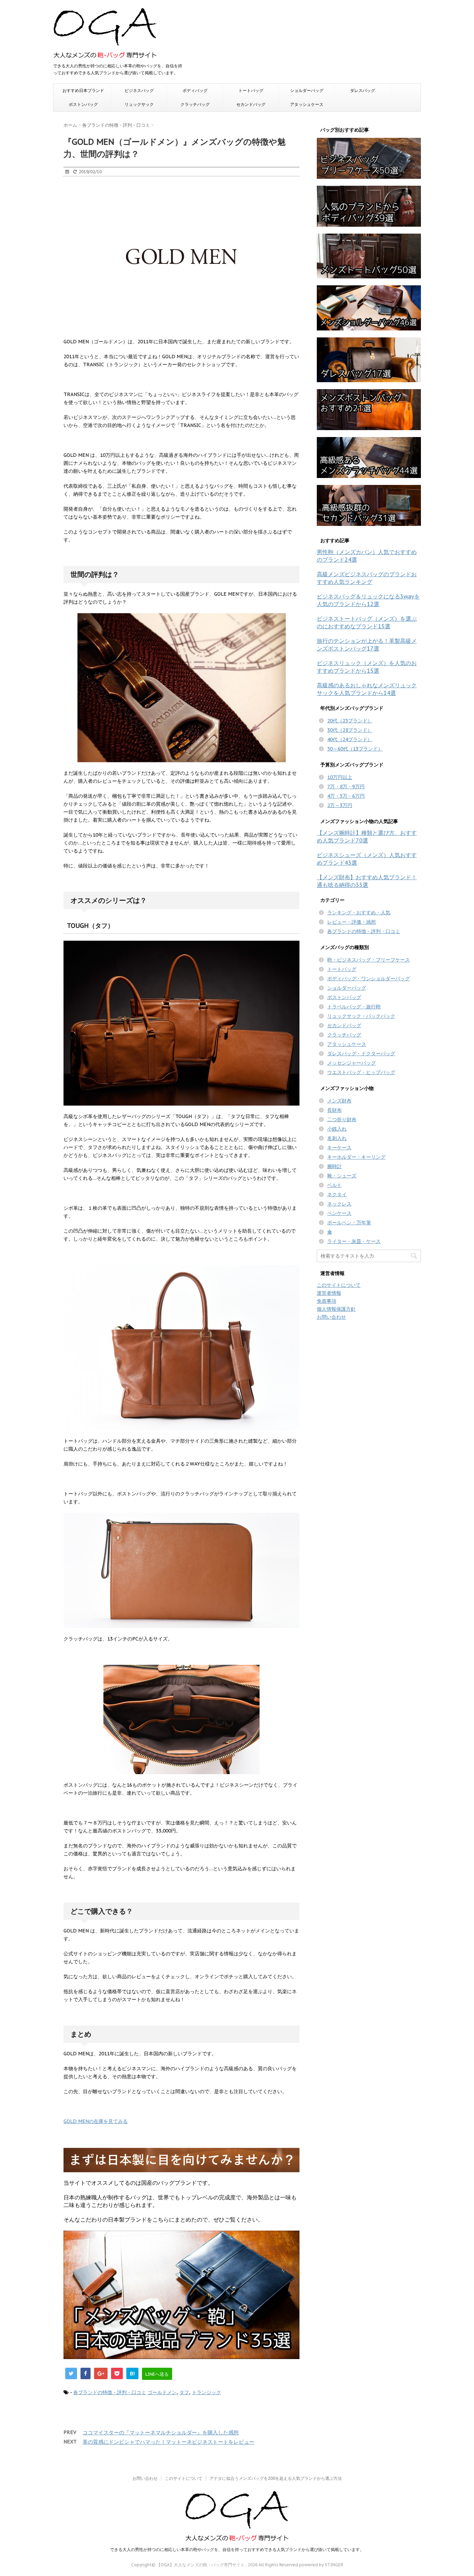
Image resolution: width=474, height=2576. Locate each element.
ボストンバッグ (83, 104)
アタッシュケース (307, 104)
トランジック (206, 2392)
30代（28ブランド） (350, 730)
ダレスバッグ (363, 90)
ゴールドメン (162, 2392)
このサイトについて (339, 1285)
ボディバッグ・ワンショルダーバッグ (369, 979)
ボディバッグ (195, 90)
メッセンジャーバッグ (352, 1063)
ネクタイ (337, 1194)
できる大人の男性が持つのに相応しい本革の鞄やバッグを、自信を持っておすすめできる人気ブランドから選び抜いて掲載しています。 (237, 2549)
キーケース (339, 1148)
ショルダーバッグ (307, 90)
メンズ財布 (339, 1101)
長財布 (335, 1110)
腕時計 (335, 1166)
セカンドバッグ (251, 104)
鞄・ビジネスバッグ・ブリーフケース (369, 960)
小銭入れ (337, 1129)
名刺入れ (337, 1138)
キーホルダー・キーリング (356, 1157)
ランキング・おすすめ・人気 (359, 913)
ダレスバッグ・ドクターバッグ (361, 1054)
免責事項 (327, 1301)
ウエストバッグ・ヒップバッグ (361, 1072)
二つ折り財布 (342, 1119)
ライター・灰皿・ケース (354, 1241)
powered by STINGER (321, 2565)
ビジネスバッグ (139, 90)
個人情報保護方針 (336, 1309)
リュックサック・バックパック (361, 1016)
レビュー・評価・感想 (352, 922)
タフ (184, 2392)
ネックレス (339, 1204)
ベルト (335, 1185)
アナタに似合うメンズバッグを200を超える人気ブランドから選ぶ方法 (276, 2478)
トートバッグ (251, 90)
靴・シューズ (342, 1176)
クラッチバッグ (195, 104)
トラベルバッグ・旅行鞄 (354, 1007)
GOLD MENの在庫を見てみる (96, 2121)
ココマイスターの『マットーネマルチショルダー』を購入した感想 (161, 2432)
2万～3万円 (340, 805)
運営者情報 (329, 1293)
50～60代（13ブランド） (355, 749)
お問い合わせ (331, 1317)
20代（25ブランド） (350, 721)
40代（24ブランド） (350, 739)
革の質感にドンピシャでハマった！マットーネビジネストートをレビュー (168, 2442)
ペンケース (339, 1213)
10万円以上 (340, 777)
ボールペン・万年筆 (349, 1223)
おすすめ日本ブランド (83, 90)
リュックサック (139, 104)
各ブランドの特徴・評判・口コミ (110, 2392)
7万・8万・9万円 (346, 787)
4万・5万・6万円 (346, 796)
